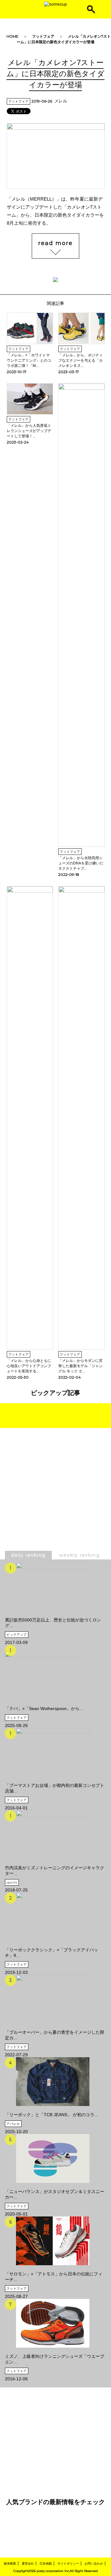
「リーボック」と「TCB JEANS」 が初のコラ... (51, 2115)
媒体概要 (10, 2564)
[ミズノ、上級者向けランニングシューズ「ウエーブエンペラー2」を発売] (55, 2323)
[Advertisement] (55, 1504)
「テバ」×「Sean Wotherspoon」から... (44, 1708)
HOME (12, 36)
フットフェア (43, 36)
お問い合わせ (94, 2564)
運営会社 (28, 2564)
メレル (61, 101)
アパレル (13, 2124)
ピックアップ (17, 1635)
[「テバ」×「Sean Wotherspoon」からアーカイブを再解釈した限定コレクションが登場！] (44, 1672)
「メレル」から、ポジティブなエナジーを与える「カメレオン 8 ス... (80, 360)
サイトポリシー (68, 2564)
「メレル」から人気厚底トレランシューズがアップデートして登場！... (29, 431)
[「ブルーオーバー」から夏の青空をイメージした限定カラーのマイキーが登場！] (55, 1999)
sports (12, 1882)
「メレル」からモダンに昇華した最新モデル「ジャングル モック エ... (80, 1366)
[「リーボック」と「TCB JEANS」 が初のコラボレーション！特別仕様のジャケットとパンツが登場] (51, 2082)
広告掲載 (46, 2564)
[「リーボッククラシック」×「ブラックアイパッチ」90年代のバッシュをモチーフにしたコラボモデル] (55, 1917)
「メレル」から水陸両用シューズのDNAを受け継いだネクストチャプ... (81, 863)
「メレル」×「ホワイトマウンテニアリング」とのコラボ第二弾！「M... (29, 360)
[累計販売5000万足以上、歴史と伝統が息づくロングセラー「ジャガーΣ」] (55, 1587)
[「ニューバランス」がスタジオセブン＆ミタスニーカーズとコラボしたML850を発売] (55, 2158)
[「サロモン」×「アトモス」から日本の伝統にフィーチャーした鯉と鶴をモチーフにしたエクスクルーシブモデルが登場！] (55, 2241)
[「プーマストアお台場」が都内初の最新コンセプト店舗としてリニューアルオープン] (55, 1752)
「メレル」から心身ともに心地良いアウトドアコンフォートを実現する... (29, 1366)
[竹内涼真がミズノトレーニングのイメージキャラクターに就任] (55, 1835)
